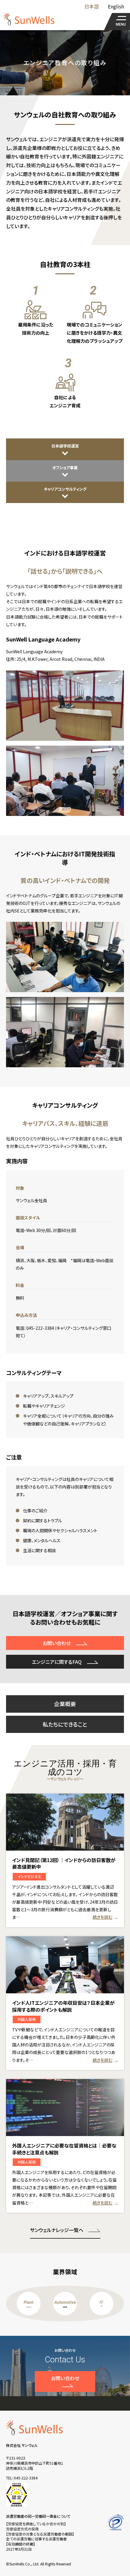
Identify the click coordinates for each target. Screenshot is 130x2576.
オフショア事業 (65, 468)
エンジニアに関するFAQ (57, 1662)
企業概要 (65, 1704)
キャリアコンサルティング (65, 489)
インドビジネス (29, 1876)
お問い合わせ (57, 1643)
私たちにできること (65, 1724)
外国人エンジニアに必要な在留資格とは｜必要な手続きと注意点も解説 (64, 2149)
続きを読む (102, 1917)
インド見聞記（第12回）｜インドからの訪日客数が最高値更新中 (64, 1863)
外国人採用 (27, 2019)
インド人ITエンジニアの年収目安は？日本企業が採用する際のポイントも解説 (63, 2006)
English (116, 6)
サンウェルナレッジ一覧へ (57, 2230)
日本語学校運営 (65, 446)
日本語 (92, 6)
